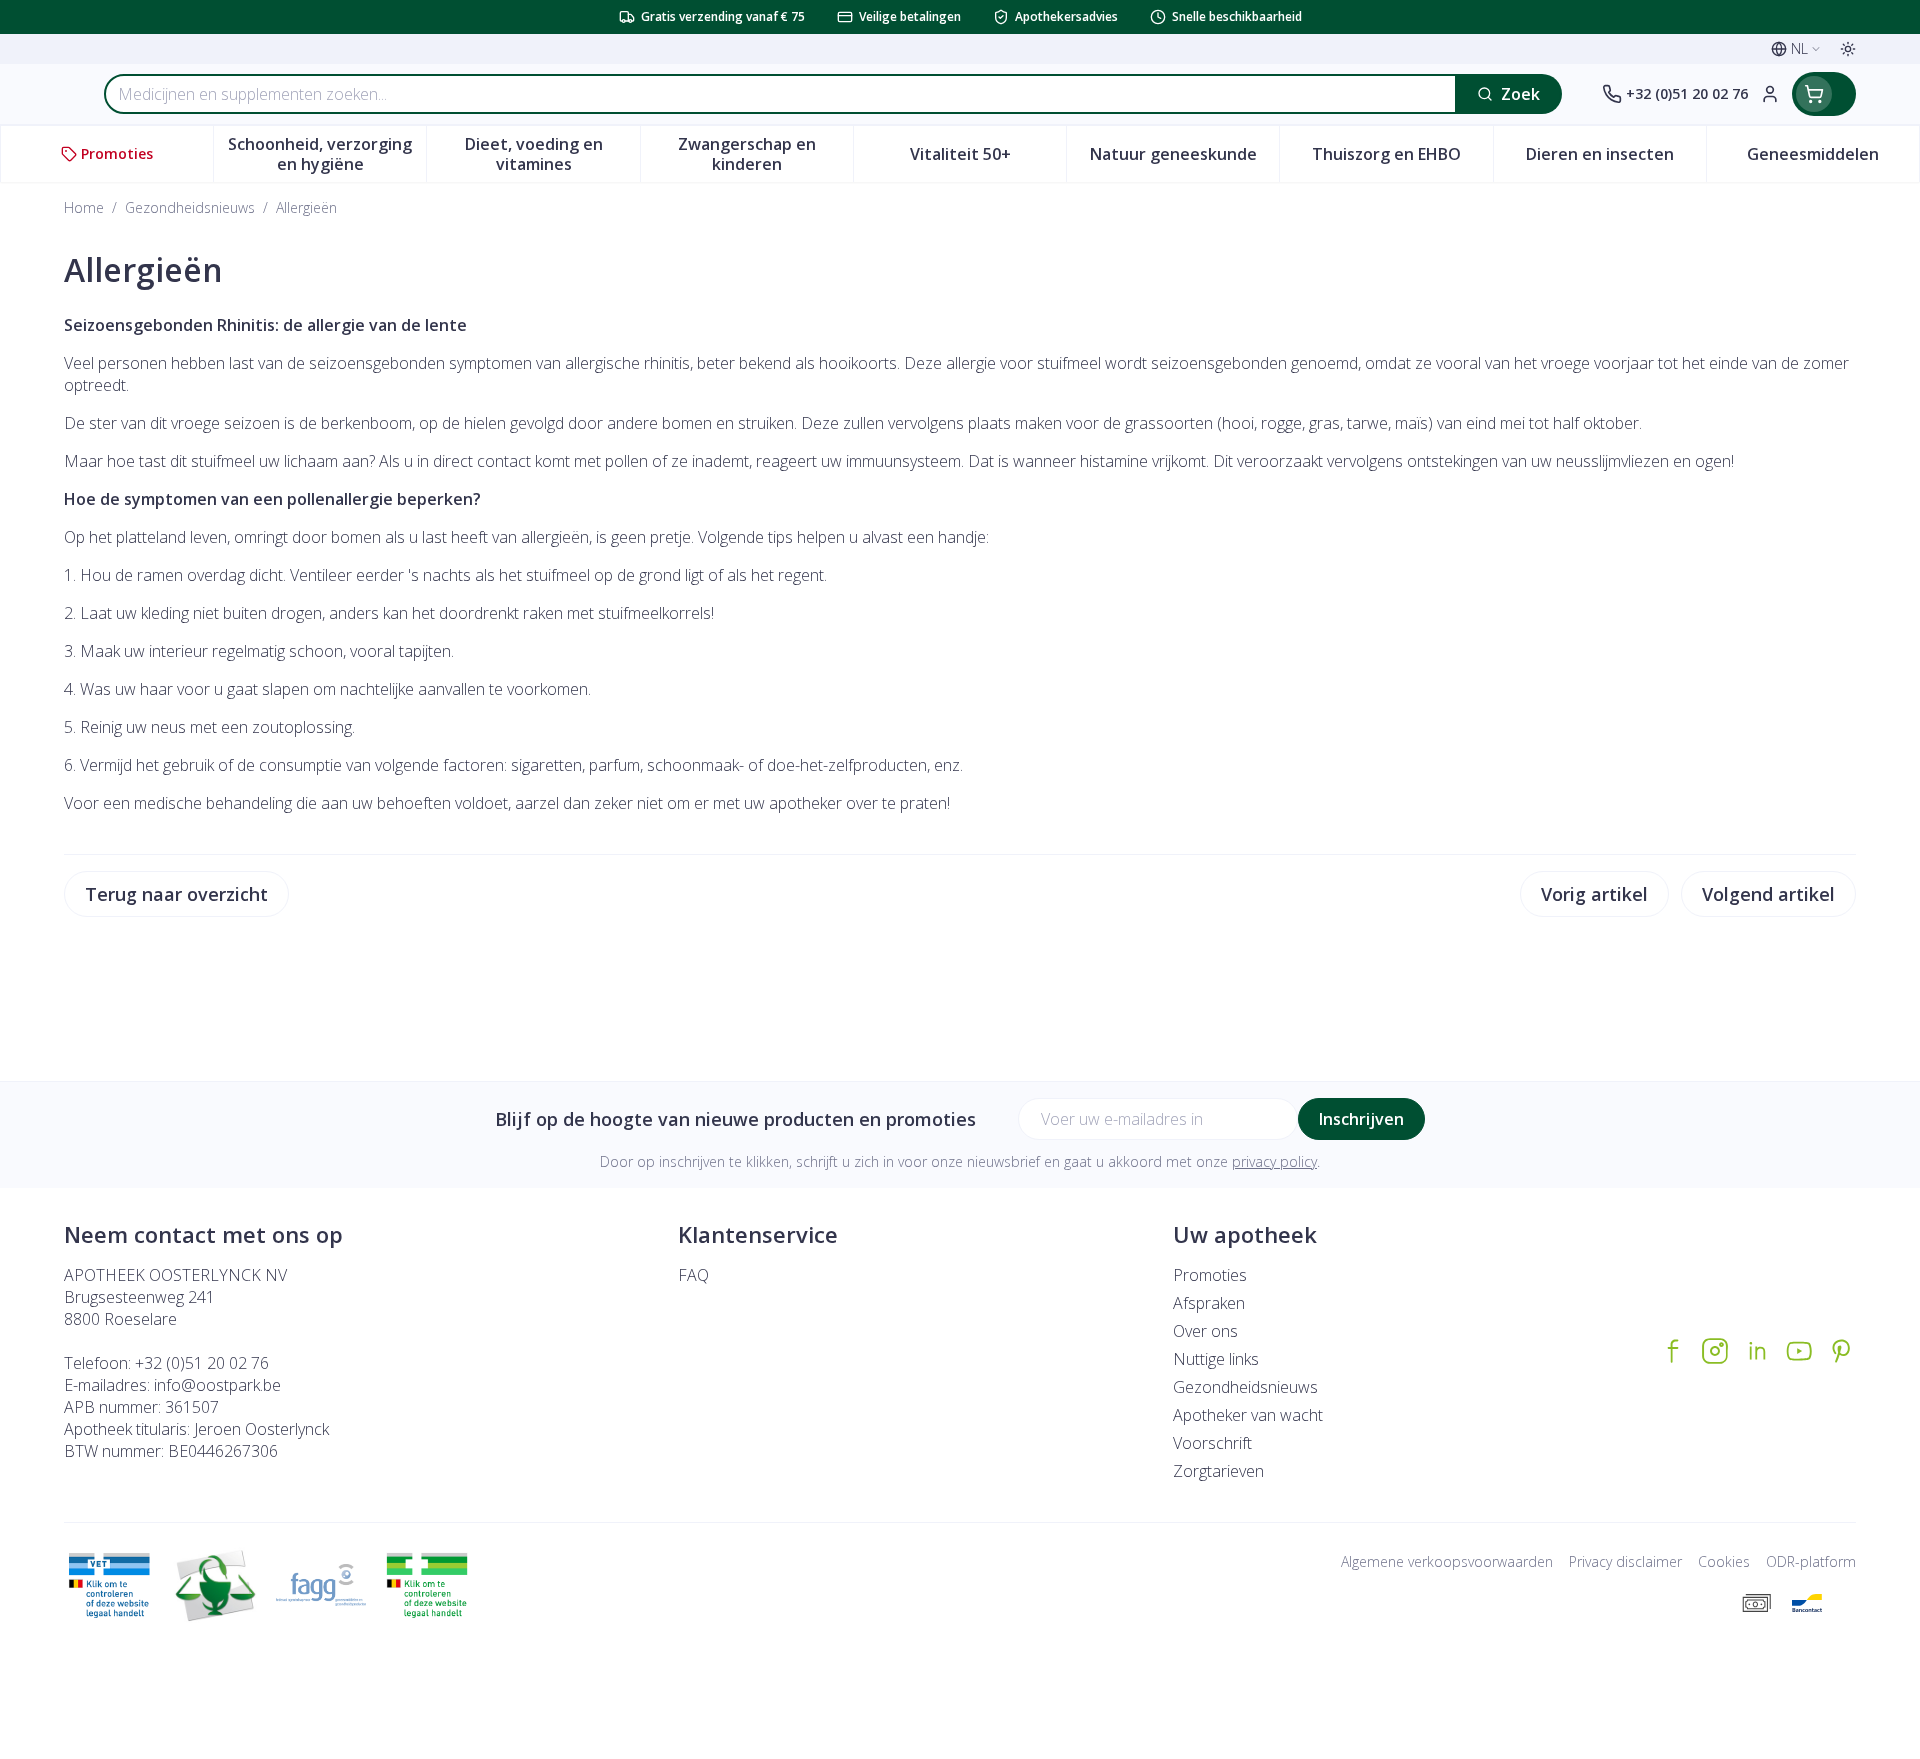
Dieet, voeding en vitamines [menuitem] (552, 154)
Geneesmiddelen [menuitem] (1833, 159)
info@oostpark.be (217, 1385)
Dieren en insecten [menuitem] (1616, 159)
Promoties (1210, 1275)
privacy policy (1274, 1161)
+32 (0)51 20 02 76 (202, 1363)
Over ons (1205, 1331)
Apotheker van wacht (1248, 1415)
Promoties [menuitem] (117, 153)
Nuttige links (1216, 1359)
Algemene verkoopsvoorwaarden (1447, 1561)
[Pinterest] (1841, 1351)
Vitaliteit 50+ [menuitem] (988, 159)
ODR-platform (1811, 1561)
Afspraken (1209, 1303)
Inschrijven (1361, 1119)
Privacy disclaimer (1625, 1561)
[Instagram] (1715, 1351)
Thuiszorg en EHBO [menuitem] (1402, 159)
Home (84, 207)
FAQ (693, 1275)
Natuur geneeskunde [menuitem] (1184, 159)
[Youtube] (1799, 1351)
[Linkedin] (1757, 1351)
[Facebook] (1673, 1351)
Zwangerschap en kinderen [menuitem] (765, 154)
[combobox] (780, 94)
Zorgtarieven (1218, 1471)
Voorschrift (1212, 1443)
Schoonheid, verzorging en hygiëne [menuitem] (327, 154)
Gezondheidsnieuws (190, 207)
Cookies (1724, 1561)
